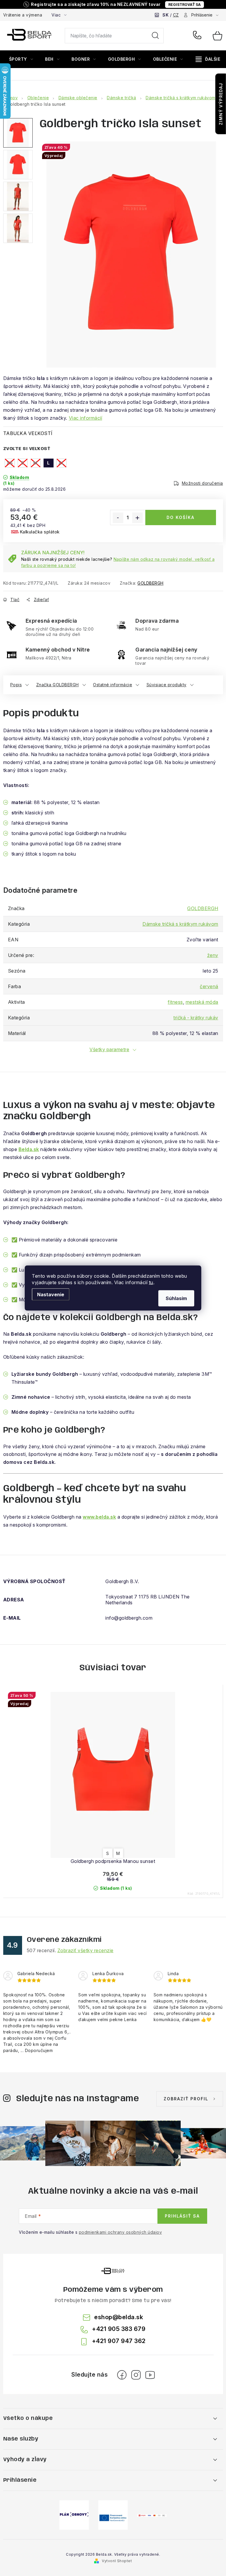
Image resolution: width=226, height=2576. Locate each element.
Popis (16, 685)
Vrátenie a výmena (23, 15)
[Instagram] (136, 2375)
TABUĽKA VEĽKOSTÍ (28, 433)
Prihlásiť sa (182, 2216)
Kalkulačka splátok (40, 532)
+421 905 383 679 (198, 36)
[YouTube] (150, 2375)
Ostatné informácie (113, 685)
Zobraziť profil (186, 2099)
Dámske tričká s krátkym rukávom (180, 924)
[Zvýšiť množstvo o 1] (137, 518)
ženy (213, 955)
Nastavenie (51, 1294)
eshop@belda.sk (119, 2317)
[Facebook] (122, 2375)
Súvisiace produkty (167, 685)
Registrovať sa (185, 5)
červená (209, 986)
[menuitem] (21, 59)
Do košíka (181, 517)
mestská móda (202, 1002)
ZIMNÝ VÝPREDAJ (221, 104)
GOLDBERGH (151, 583)
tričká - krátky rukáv (196, 1018)
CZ (176, 15)
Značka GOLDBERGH (58, 685)
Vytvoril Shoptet (117, 2561)
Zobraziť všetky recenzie (85, 1950)
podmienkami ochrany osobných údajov (121, 2232)
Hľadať (155, 36)
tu (151, 1282)
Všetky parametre (109, 1049)
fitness (175, 1002)
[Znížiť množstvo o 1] (118, 518)
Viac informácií (86, 418)
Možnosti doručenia (202, 483)
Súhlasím (176, 1298)
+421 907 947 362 (119, 2341)
